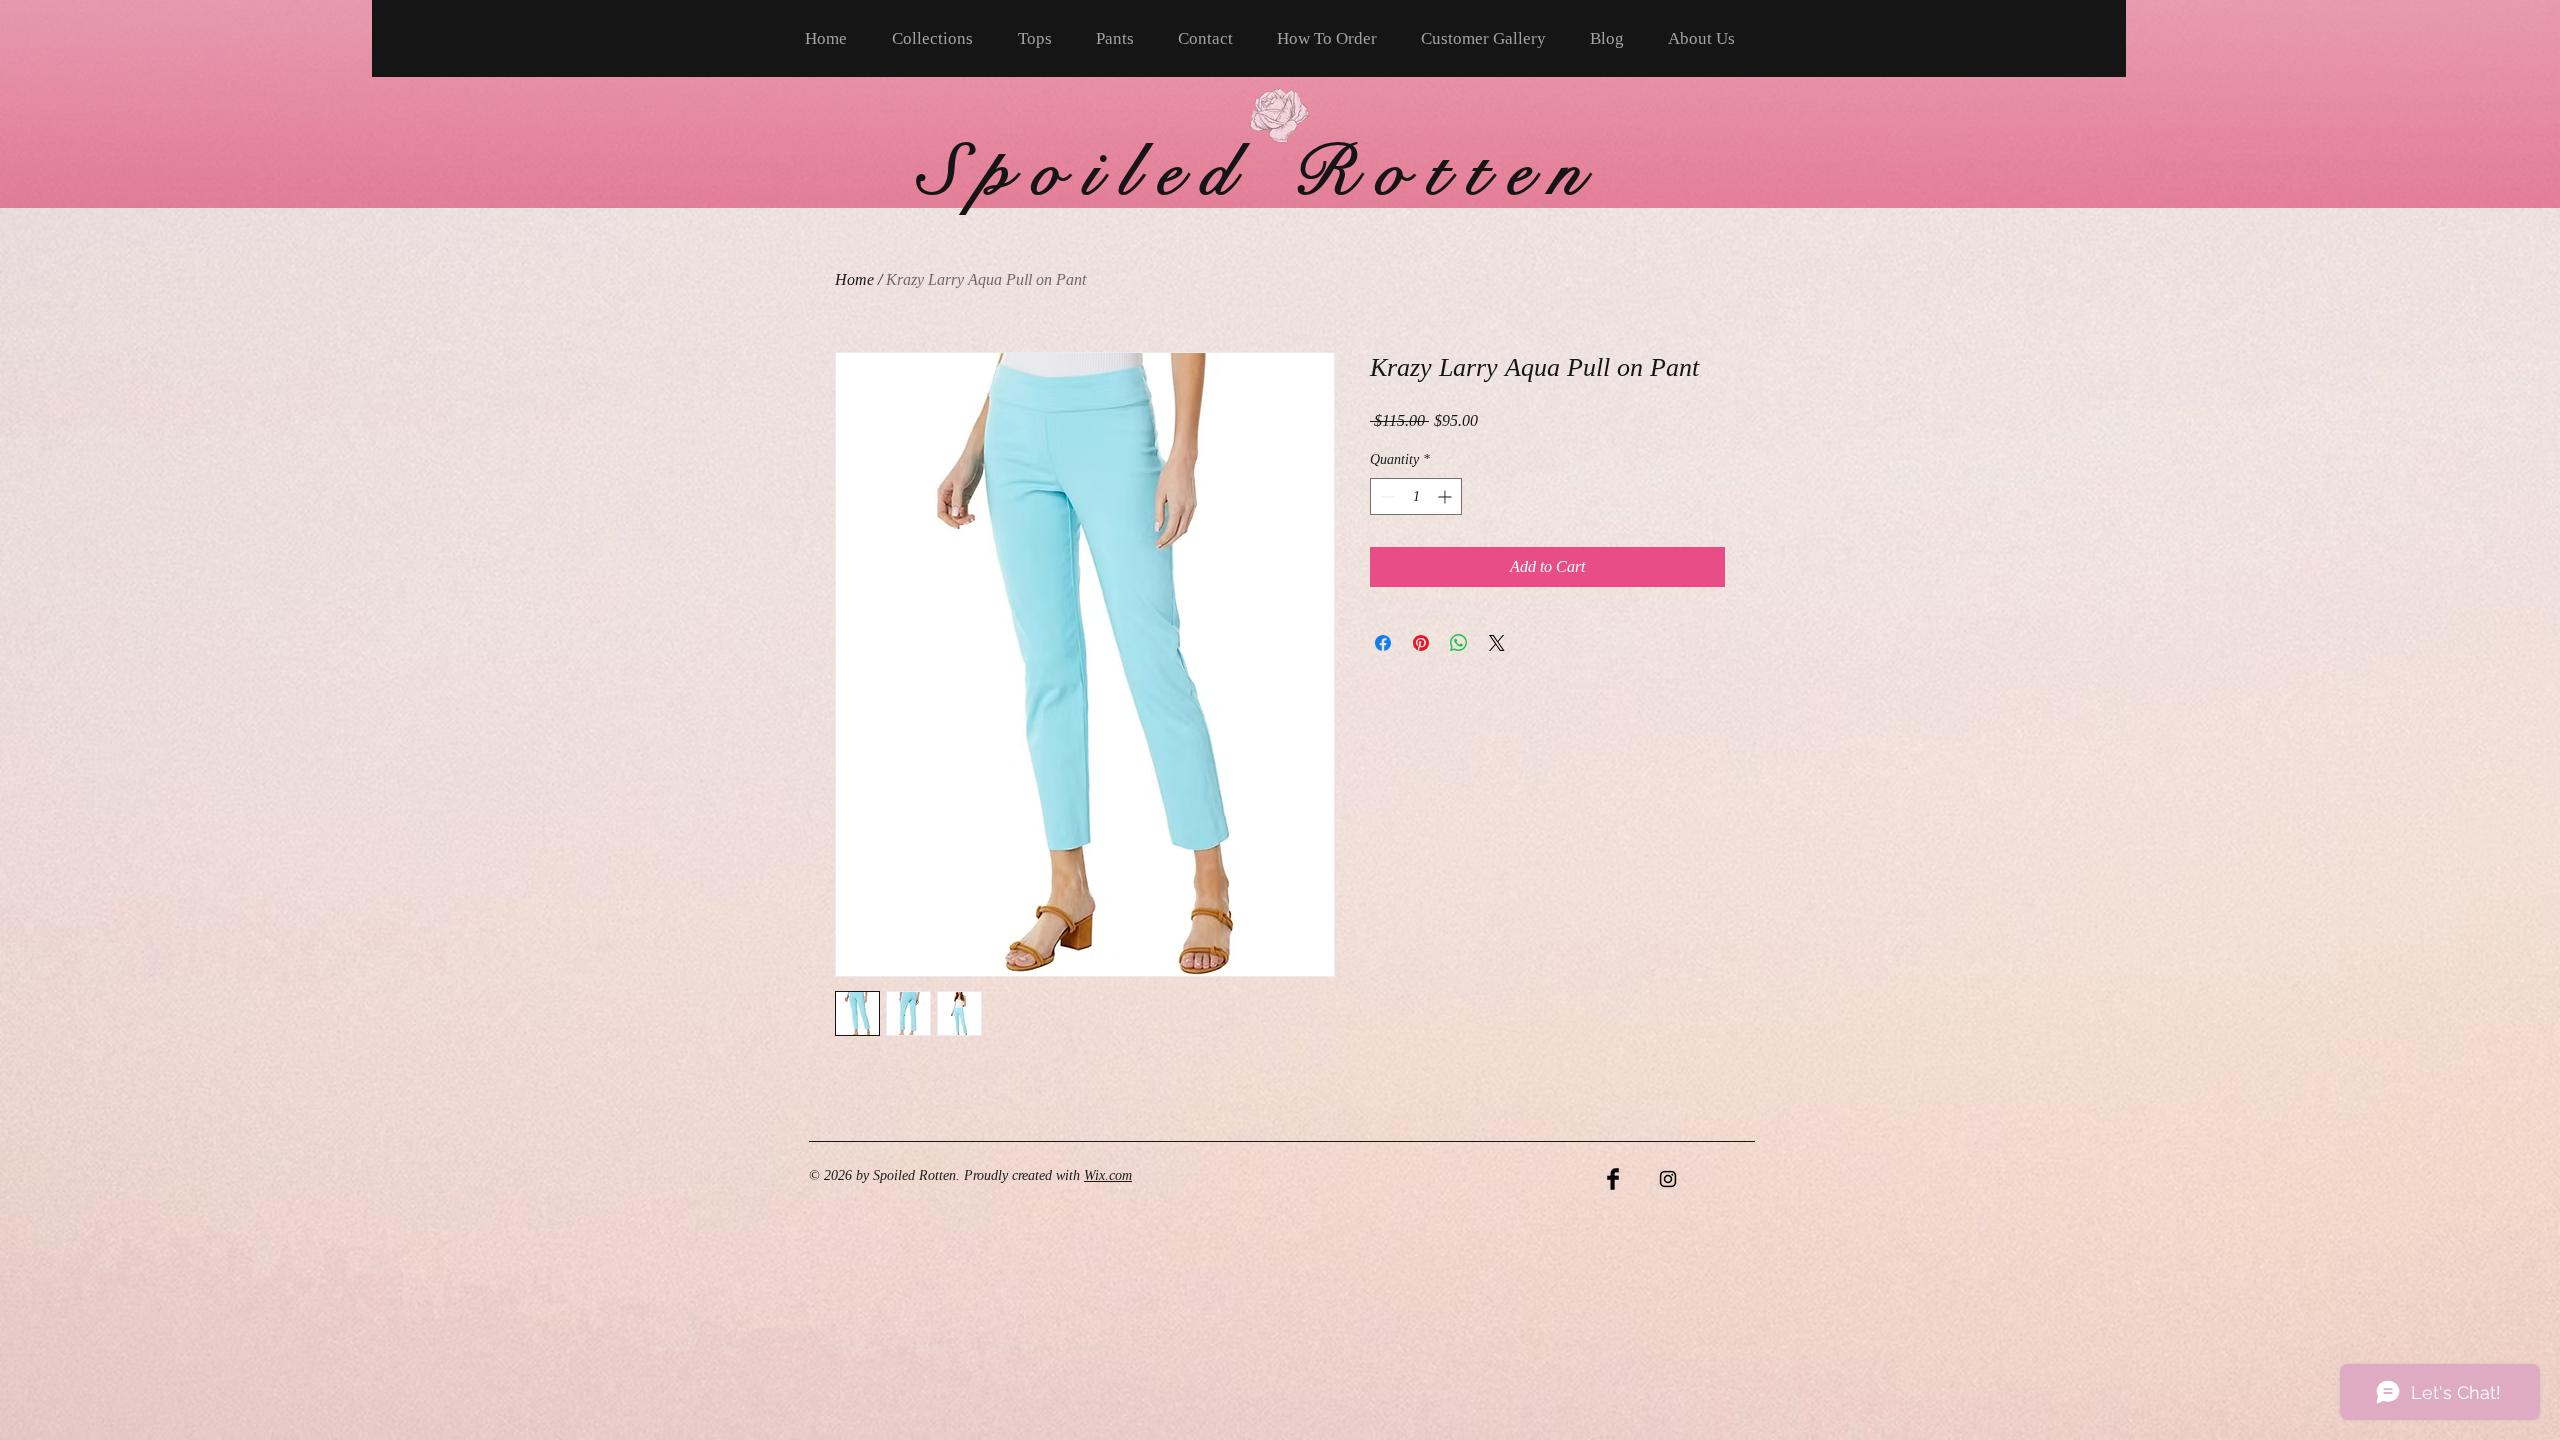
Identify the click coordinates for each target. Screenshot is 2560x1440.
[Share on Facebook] (1383, 643)
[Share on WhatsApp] (1459, 643)
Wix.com (1108, 1175)
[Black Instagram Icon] (1668, 1179)
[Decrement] (1385, 496)
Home (854, 279)
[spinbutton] (1416, 496)
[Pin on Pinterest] (1421, 643)
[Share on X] (1497, 643)
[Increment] (1446, 496)
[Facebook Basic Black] (1613, 1179)
